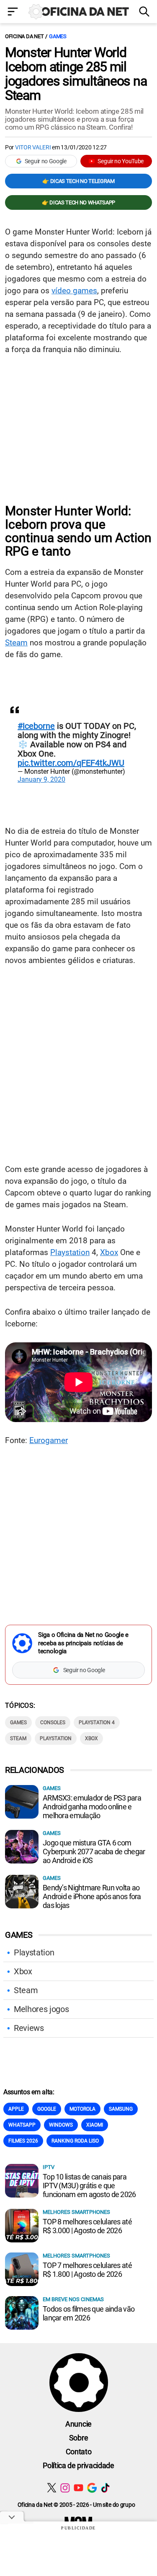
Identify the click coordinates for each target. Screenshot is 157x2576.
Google (47, 2109)
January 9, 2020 (41, 779)
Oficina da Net (24, 36)
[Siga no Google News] (92, 2488)
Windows (61, 2125)
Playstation (70, 1252)
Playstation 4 (97, 1723)
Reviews (29, 2028)
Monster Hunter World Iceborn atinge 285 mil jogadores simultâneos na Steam (76, 74)
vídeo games (74, 291)
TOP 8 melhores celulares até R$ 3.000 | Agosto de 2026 (87, 2226)
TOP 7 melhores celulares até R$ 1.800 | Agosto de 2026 (87, 2270)
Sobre (78, 2438)
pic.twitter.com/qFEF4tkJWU (71, 763)
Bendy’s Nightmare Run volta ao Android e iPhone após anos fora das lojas (92, 1896)
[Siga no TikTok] (105, 2488)
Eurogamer (49, 1440)
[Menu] (13, 12)
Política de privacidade (78, 2465)
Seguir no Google (46, 161)
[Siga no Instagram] (65, 2488)
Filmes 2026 (23, 2141)
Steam (16, 643)
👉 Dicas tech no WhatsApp (78, 202)
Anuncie (78, 2424)
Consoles (53, 1723)
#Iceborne (36, 726)
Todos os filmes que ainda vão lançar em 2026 (89, 2313)
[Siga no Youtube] (78, 2488)
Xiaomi (95, 2125)
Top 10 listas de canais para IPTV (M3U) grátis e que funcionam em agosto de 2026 (89, 2186)
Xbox (109, 1252)
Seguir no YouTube (121, 161)
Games (58, 36)
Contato (79, 2452)
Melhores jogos (41, 2009)
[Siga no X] (52, 2488)
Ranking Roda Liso (75, 2141)
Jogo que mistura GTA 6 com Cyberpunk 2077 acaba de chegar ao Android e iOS (94, 1852)
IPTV (49, 2167)
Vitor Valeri (33, 147)
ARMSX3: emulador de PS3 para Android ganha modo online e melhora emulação (92, 1807)
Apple (16, 2109)
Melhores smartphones (76, 2212)
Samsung (121, 2109)
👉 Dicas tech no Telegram (78, 181)
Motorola (82, 2109)
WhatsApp (22, 2125)
